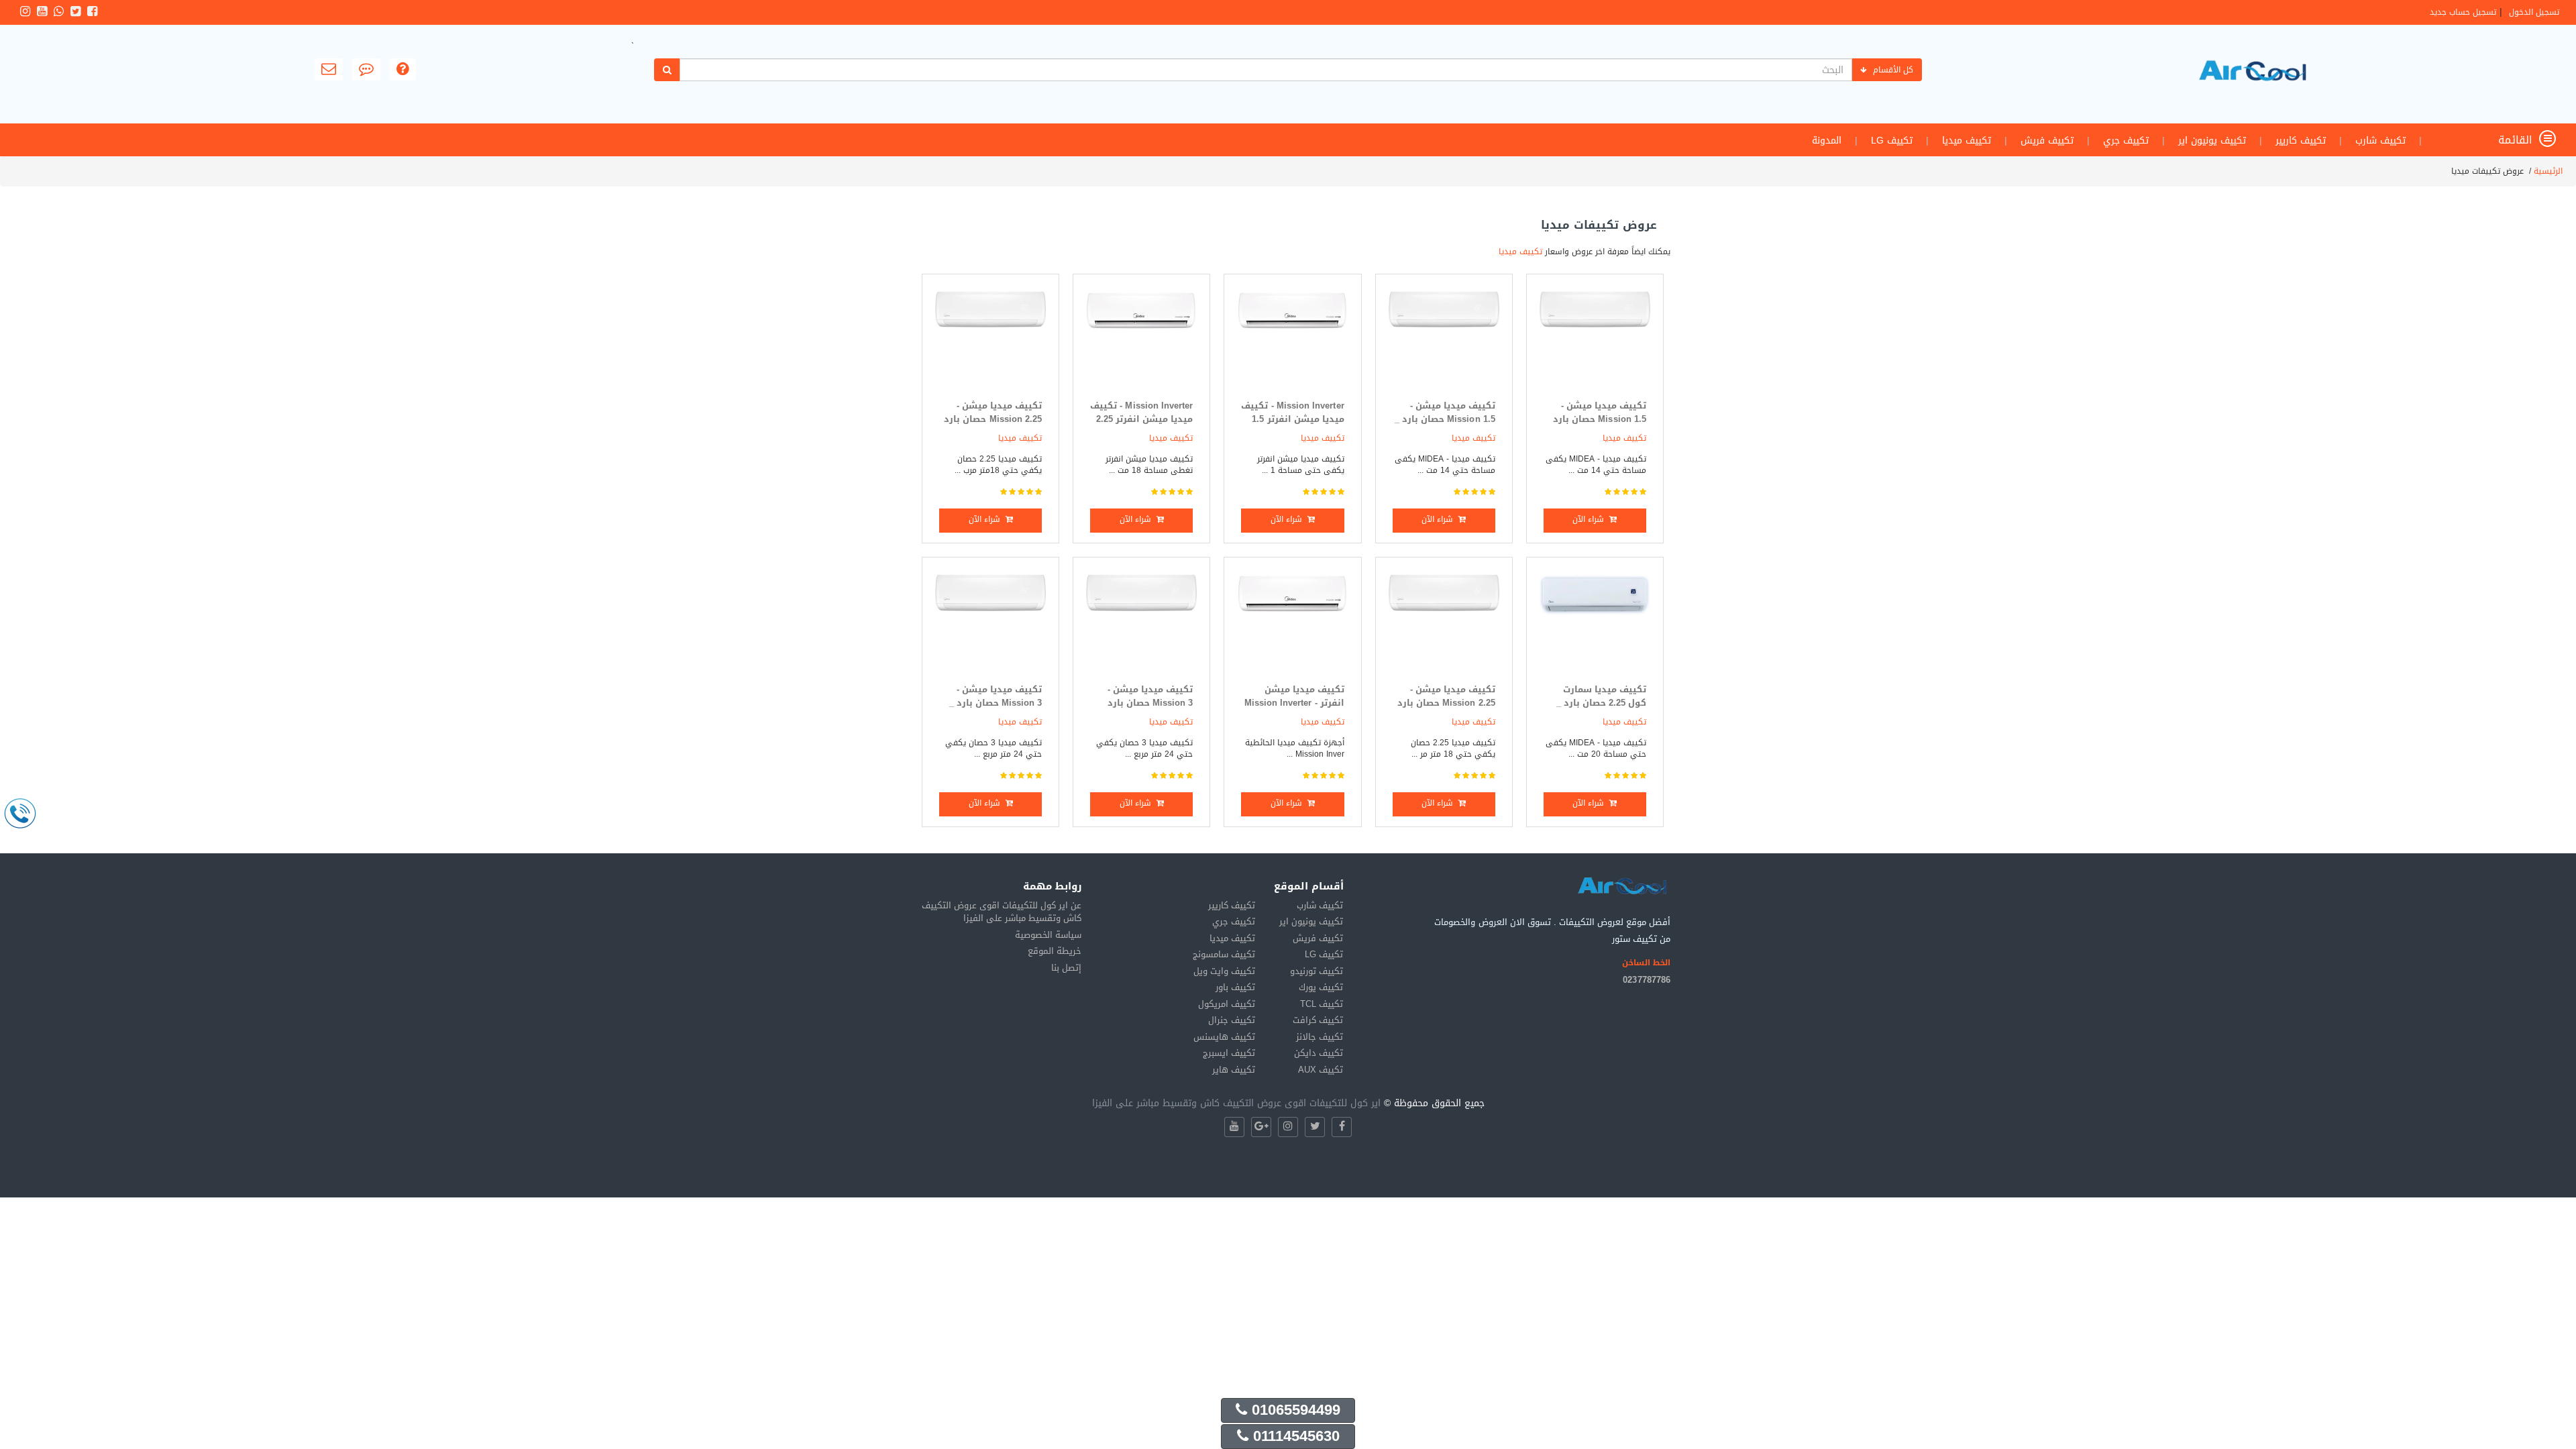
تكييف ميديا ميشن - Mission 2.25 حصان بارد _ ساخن (993, 419)
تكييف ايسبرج (1229, 1053)
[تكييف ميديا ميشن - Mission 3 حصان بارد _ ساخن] (990, 624)
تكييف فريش (2047, 141)
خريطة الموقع (1055, 951)
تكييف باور (1235, 987)
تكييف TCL (1322, 1004)
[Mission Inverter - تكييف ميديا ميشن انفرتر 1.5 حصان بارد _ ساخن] (1292, 340)
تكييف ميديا (1967, 141)
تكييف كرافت (1318, 1020)
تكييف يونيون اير (2212, 141)
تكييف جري (2126, 141)
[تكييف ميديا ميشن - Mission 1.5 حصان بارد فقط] (1595, 340)
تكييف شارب (2380, 141)
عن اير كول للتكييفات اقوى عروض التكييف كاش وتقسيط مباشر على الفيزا (1002, 912)
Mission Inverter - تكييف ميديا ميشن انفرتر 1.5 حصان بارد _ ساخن (1292, 419)
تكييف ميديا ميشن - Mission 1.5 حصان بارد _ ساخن (1445, 419)
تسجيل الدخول (2534, 12)
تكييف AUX (1321, 1070)
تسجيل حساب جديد (2463, 12)
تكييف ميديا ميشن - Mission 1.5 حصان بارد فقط (1600, 419)
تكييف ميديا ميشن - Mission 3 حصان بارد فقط (1150, 703)
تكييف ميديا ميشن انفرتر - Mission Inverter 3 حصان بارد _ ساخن (1294, 703)
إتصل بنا (1066, 968)
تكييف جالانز (1320, 1037)
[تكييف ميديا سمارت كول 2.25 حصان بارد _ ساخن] (1595, 624)
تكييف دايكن (1319, 1053)
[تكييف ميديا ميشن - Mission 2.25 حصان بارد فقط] (1444, 624)
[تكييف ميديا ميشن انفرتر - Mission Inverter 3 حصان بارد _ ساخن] (1292, 624)
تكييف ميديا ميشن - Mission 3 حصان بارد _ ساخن (996, 703)
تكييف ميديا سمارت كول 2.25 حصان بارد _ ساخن (1601, 703)
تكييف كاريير (2301, 141)
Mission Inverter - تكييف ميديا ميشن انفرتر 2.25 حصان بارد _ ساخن (1141, 419)
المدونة (1827, 141)
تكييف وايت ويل (1224, 971)
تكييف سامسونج (1224, 954)
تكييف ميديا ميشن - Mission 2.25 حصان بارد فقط (1446, 703)
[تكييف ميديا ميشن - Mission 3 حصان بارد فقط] (1141, 624)
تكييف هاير (1234, 1070)
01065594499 (1294, 1410)
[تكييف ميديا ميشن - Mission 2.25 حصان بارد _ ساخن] (990, 340)
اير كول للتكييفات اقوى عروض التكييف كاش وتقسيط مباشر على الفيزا (1236, 1103)
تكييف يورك (1321, 987)
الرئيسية (2548, 171)
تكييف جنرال (1232, 1020)
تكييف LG (1892, 141)
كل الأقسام (1893, 70)
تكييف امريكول (1227, 1004)
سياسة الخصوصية (1048, 935)
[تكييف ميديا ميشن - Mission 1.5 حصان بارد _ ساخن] (1444, 340)
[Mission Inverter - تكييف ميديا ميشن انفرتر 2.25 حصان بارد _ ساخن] (1141, 340)
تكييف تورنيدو (1317, 971)
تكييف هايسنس (1224, 1037)
